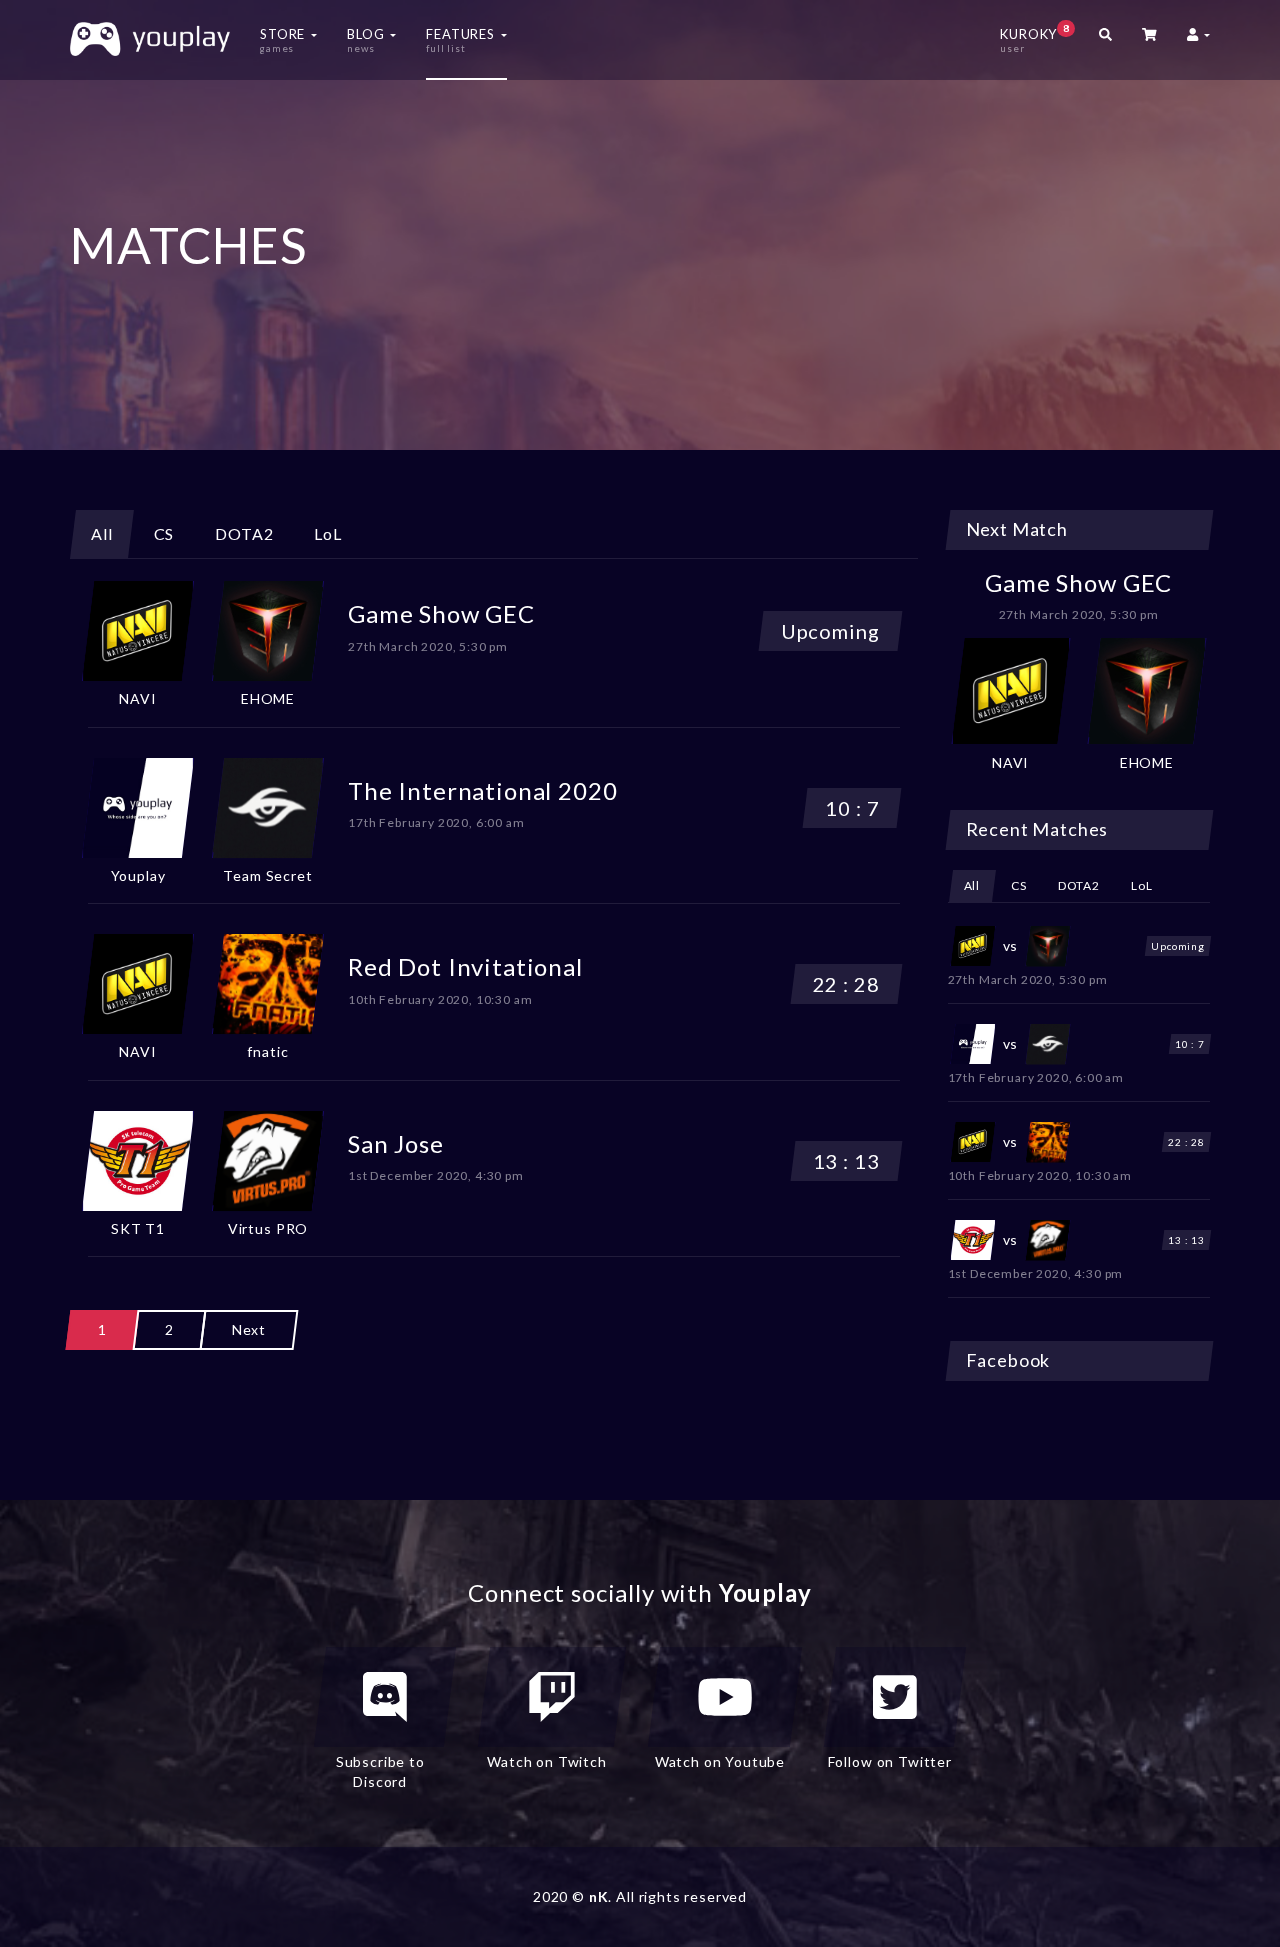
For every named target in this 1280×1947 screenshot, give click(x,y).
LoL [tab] (328, 533)
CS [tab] (164, 533)
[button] (1149, 40)
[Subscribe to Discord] (385, 1697)
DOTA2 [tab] (244, 533)
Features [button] (462, 40)
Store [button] (284, 40)
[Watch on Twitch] (552, 1697)
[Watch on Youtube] (725, 1697)
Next (249, 1329)
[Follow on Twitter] (895, 1697)
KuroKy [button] (1034, 38)
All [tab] (102, 533)
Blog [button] (367, 40)
